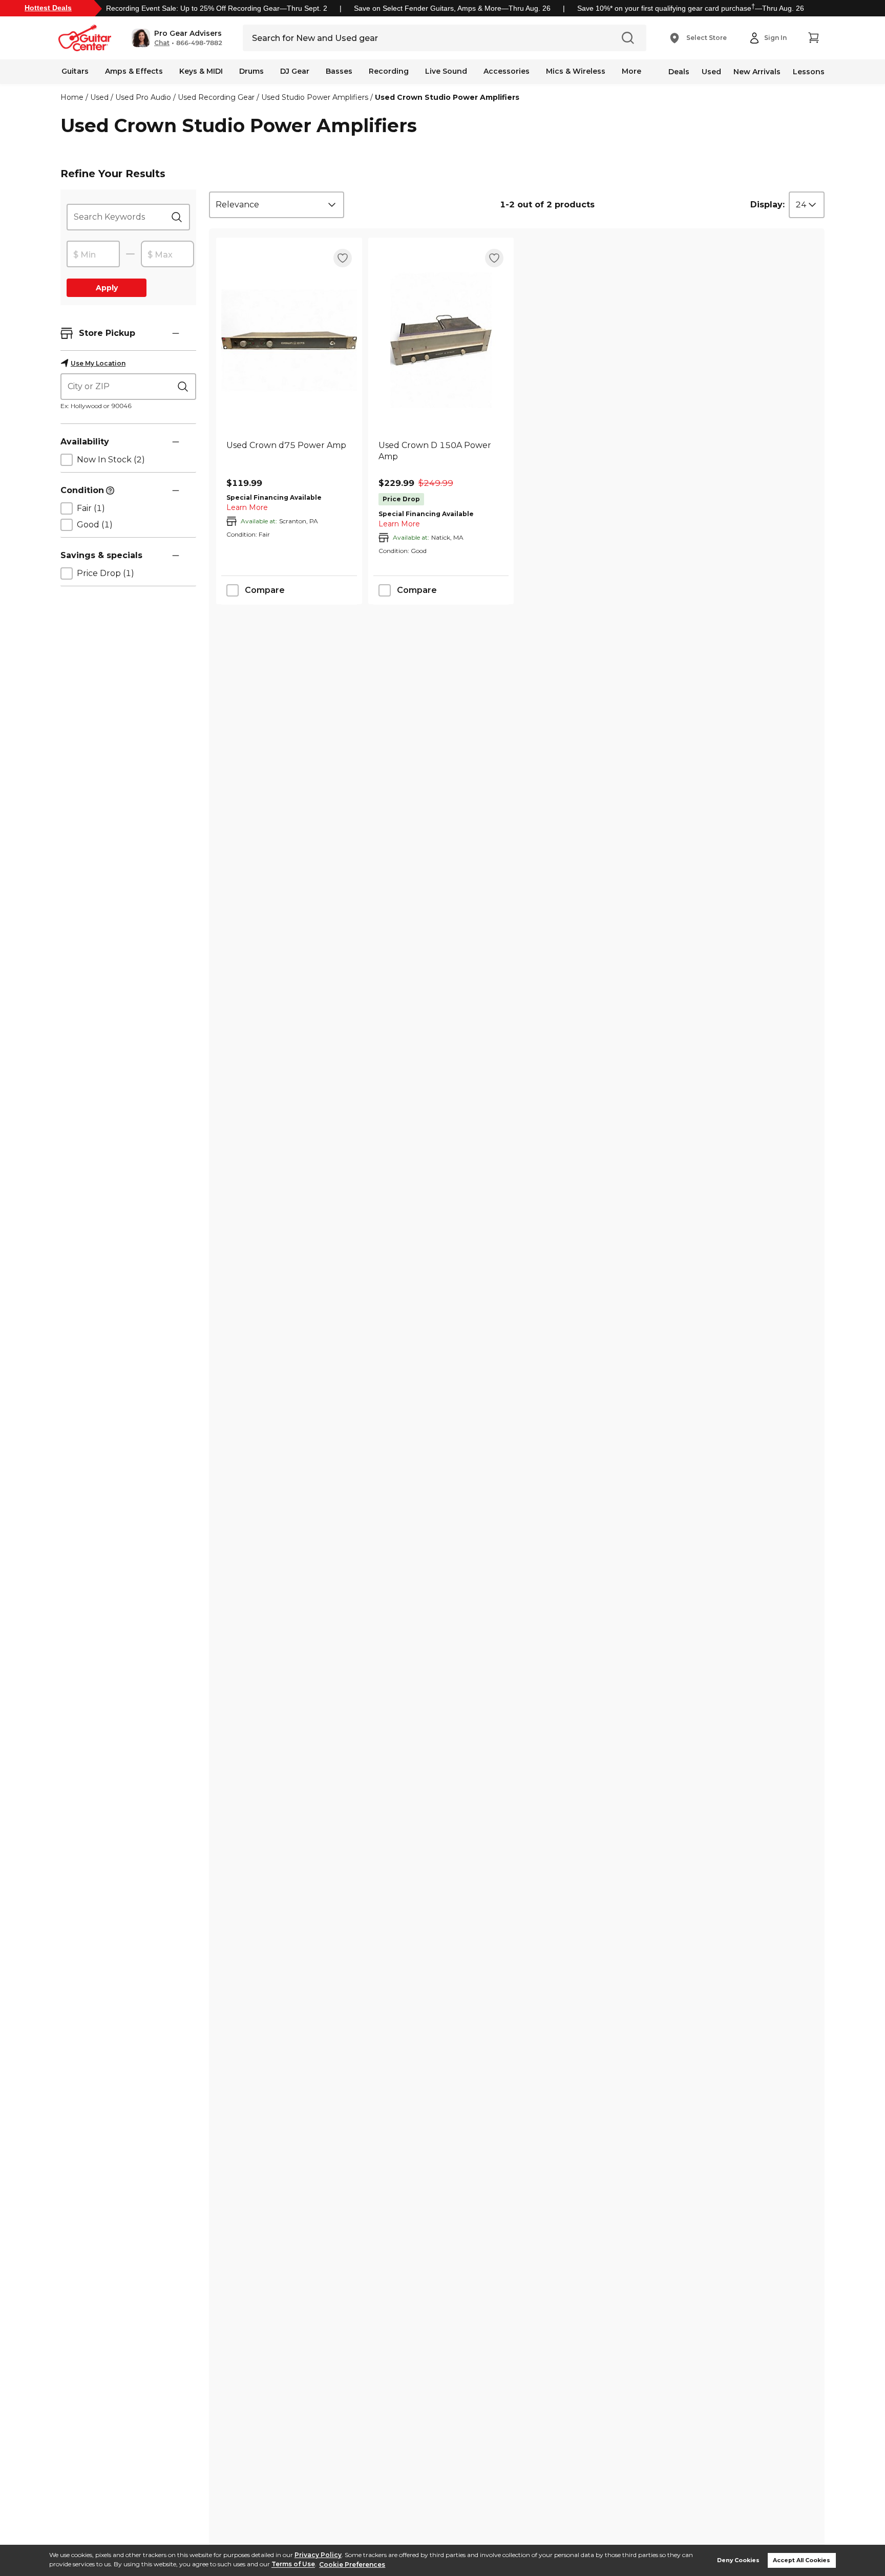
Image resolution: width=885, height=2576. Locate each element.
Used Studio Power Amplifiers (315, 97)
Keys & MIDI (201, 71)
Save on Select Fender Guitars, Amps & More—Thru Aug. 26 (452, 8)
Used (711, 72)
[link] (289, 457)
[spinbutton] (93, 254)
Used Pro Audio (143, 97)
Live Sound (446, 71)
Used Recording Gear (216, 97)
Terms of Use (293, 2564)
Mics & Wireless (576, 71)
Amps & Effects (134, 71)
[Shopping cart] (813, 38)
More (631, 71)
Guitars (75, 71)
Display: (767, 205)
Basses (339, 71)
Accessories (507, 71)
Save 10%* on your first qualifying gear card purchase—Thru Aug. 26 (691, 8)
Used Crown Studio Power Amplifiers (447, 97)
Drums (251, 71)
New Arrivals (757, 72)
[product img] (289, 340)
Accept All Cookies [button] (802, 2560)
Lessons (809, 72)
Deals (679, 72)
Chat (162, 43)
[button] (177, 38)
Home (72, 97)
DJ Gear (295, 71)
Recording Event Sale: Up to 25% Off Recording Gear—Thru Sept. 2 (217, 8)
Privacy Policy (318, 2555)
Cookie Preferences (352, 2564)
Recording (389, 71)
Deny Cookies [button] (738, 2560)
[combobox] (277, 205)
